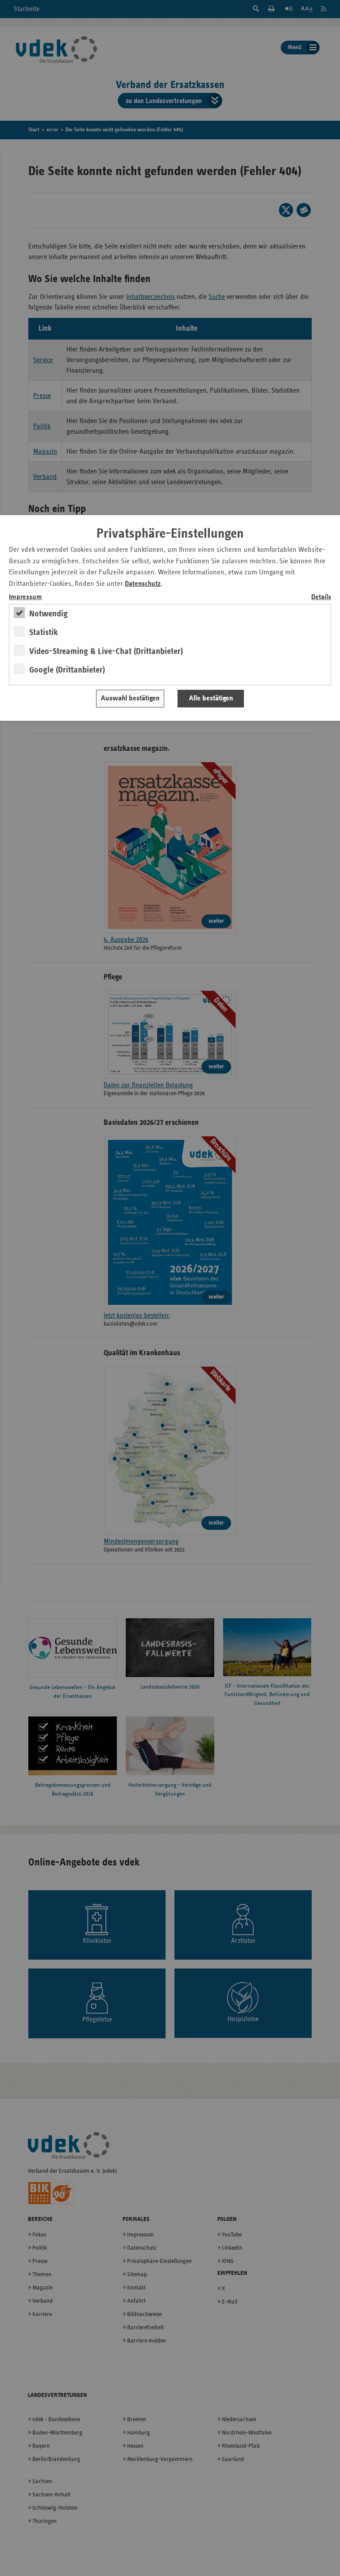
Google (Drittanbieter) (67, 670)
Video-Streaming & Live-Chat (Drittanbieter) (106, 651)
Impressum (25, 597)
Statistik (44, 632)
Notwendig (48, 614)
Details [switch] (321, 597)
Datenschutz (143, 584)
